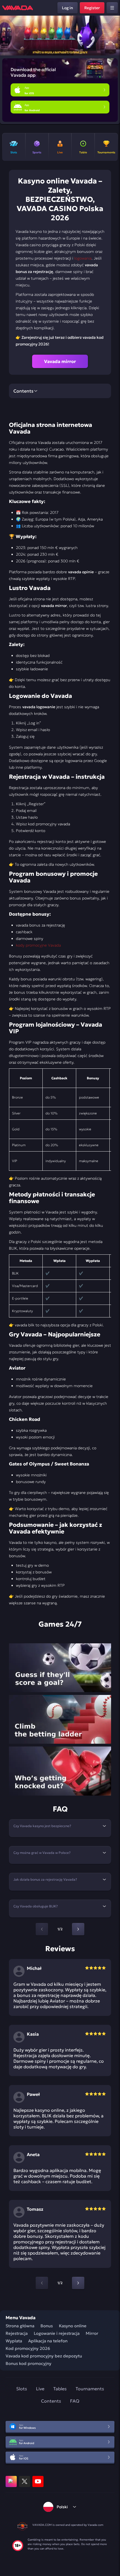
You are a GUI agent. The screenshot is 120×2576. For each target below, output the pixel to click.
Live (40, 2389)
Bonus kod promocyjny (28, 2363)
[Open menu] (112, 8)
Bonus (47, 2326)
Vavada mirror (60, 361)
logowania (83, 258)
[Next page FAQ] (78, 1929)
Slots (22, 2389)
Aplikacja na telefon (48, 2341)
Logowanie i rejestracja (57, 2333)
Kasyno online (73, 2326)
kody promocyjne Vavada (38, 945)
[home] (18, 8)
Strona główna (20, 2326)
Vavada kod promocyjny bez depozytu (44, 2356)
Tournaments (90, 2389)
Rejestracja (17, 2333)
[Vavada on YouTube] (38, 2481)
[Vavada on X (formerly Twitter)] (25, 2481)
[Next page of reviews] (78, 2283)
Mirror (92, 2333)
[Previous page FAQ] (42, 1929)
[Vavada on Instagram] (11, 2481)
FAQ (75, 2401)
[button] (113, 36)
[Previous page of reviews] (42, 2283)
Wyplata (14, 2341)
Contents (51, 2401)
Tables (60, 2389)
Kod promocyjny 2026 (28, 2348)
